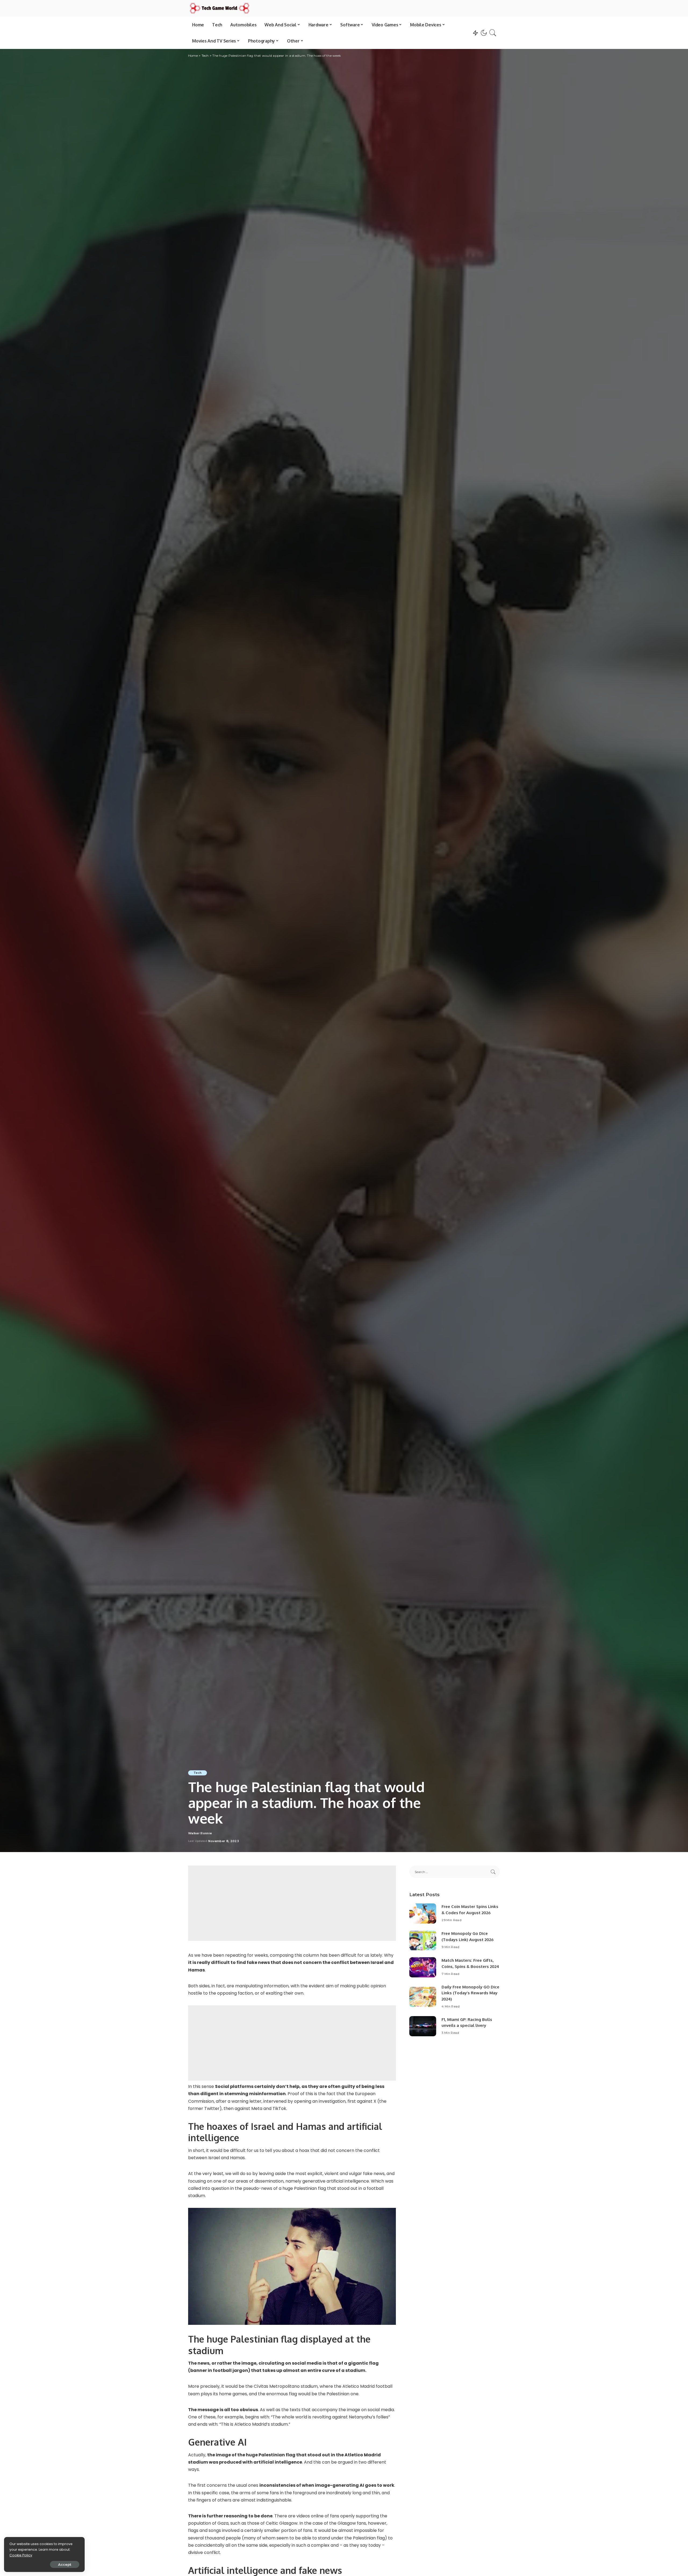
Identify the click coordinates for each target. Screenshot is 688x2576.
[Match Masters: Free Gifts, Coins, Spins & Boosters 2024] (423, 1967)
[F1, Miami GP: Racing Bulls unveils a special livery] (423, 2026)
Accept (65, 2564)
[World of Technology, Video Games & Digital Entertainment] (220, 8)
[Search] (493, 33)
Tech (198, 1773)
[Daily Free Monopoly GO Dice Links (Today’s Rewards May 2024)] (423, 1997)
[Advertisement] (292, 1903)
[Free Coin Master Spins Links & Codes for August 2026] (423, 1914)
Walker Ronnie (200, 1833)
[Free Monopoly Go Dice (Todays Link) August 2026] (423, 1940)
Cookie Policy (21, 2555)
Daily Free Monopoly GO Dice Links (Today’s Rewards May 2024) (470, 1993)
